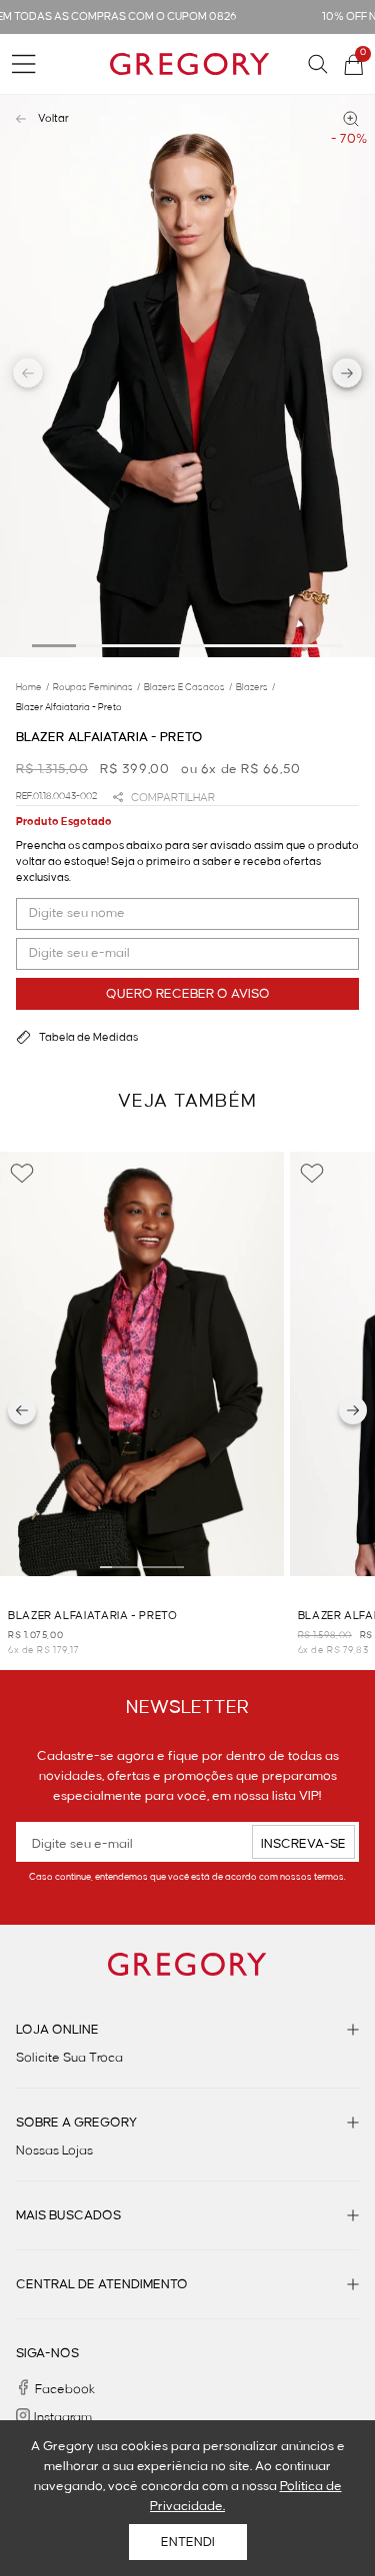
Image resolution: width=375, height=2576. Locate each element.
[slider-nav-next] (347, 376)
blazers (255, 687)
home (32, 687)
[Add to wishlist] (22, 1174)
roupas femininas (96, 687)
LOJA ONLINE (57, 2030)
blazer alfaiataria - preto (69, 707)
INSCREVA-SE (303, 1844)
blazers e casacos (188, 687)
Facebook (65, 2389)
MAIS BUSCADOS (68, 2215)
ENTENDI (188, 2542)
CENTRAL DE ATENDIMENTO (102, 2284)
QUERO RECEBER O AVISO (188, 994)
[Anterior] (22, 1410)
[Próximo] (353, 1410)
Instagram (63, 2417)
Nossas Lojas (54, 2150)
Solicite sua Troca (69, 2058)
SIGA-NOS (47, 2353)
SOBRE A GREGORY (76, 2123)
